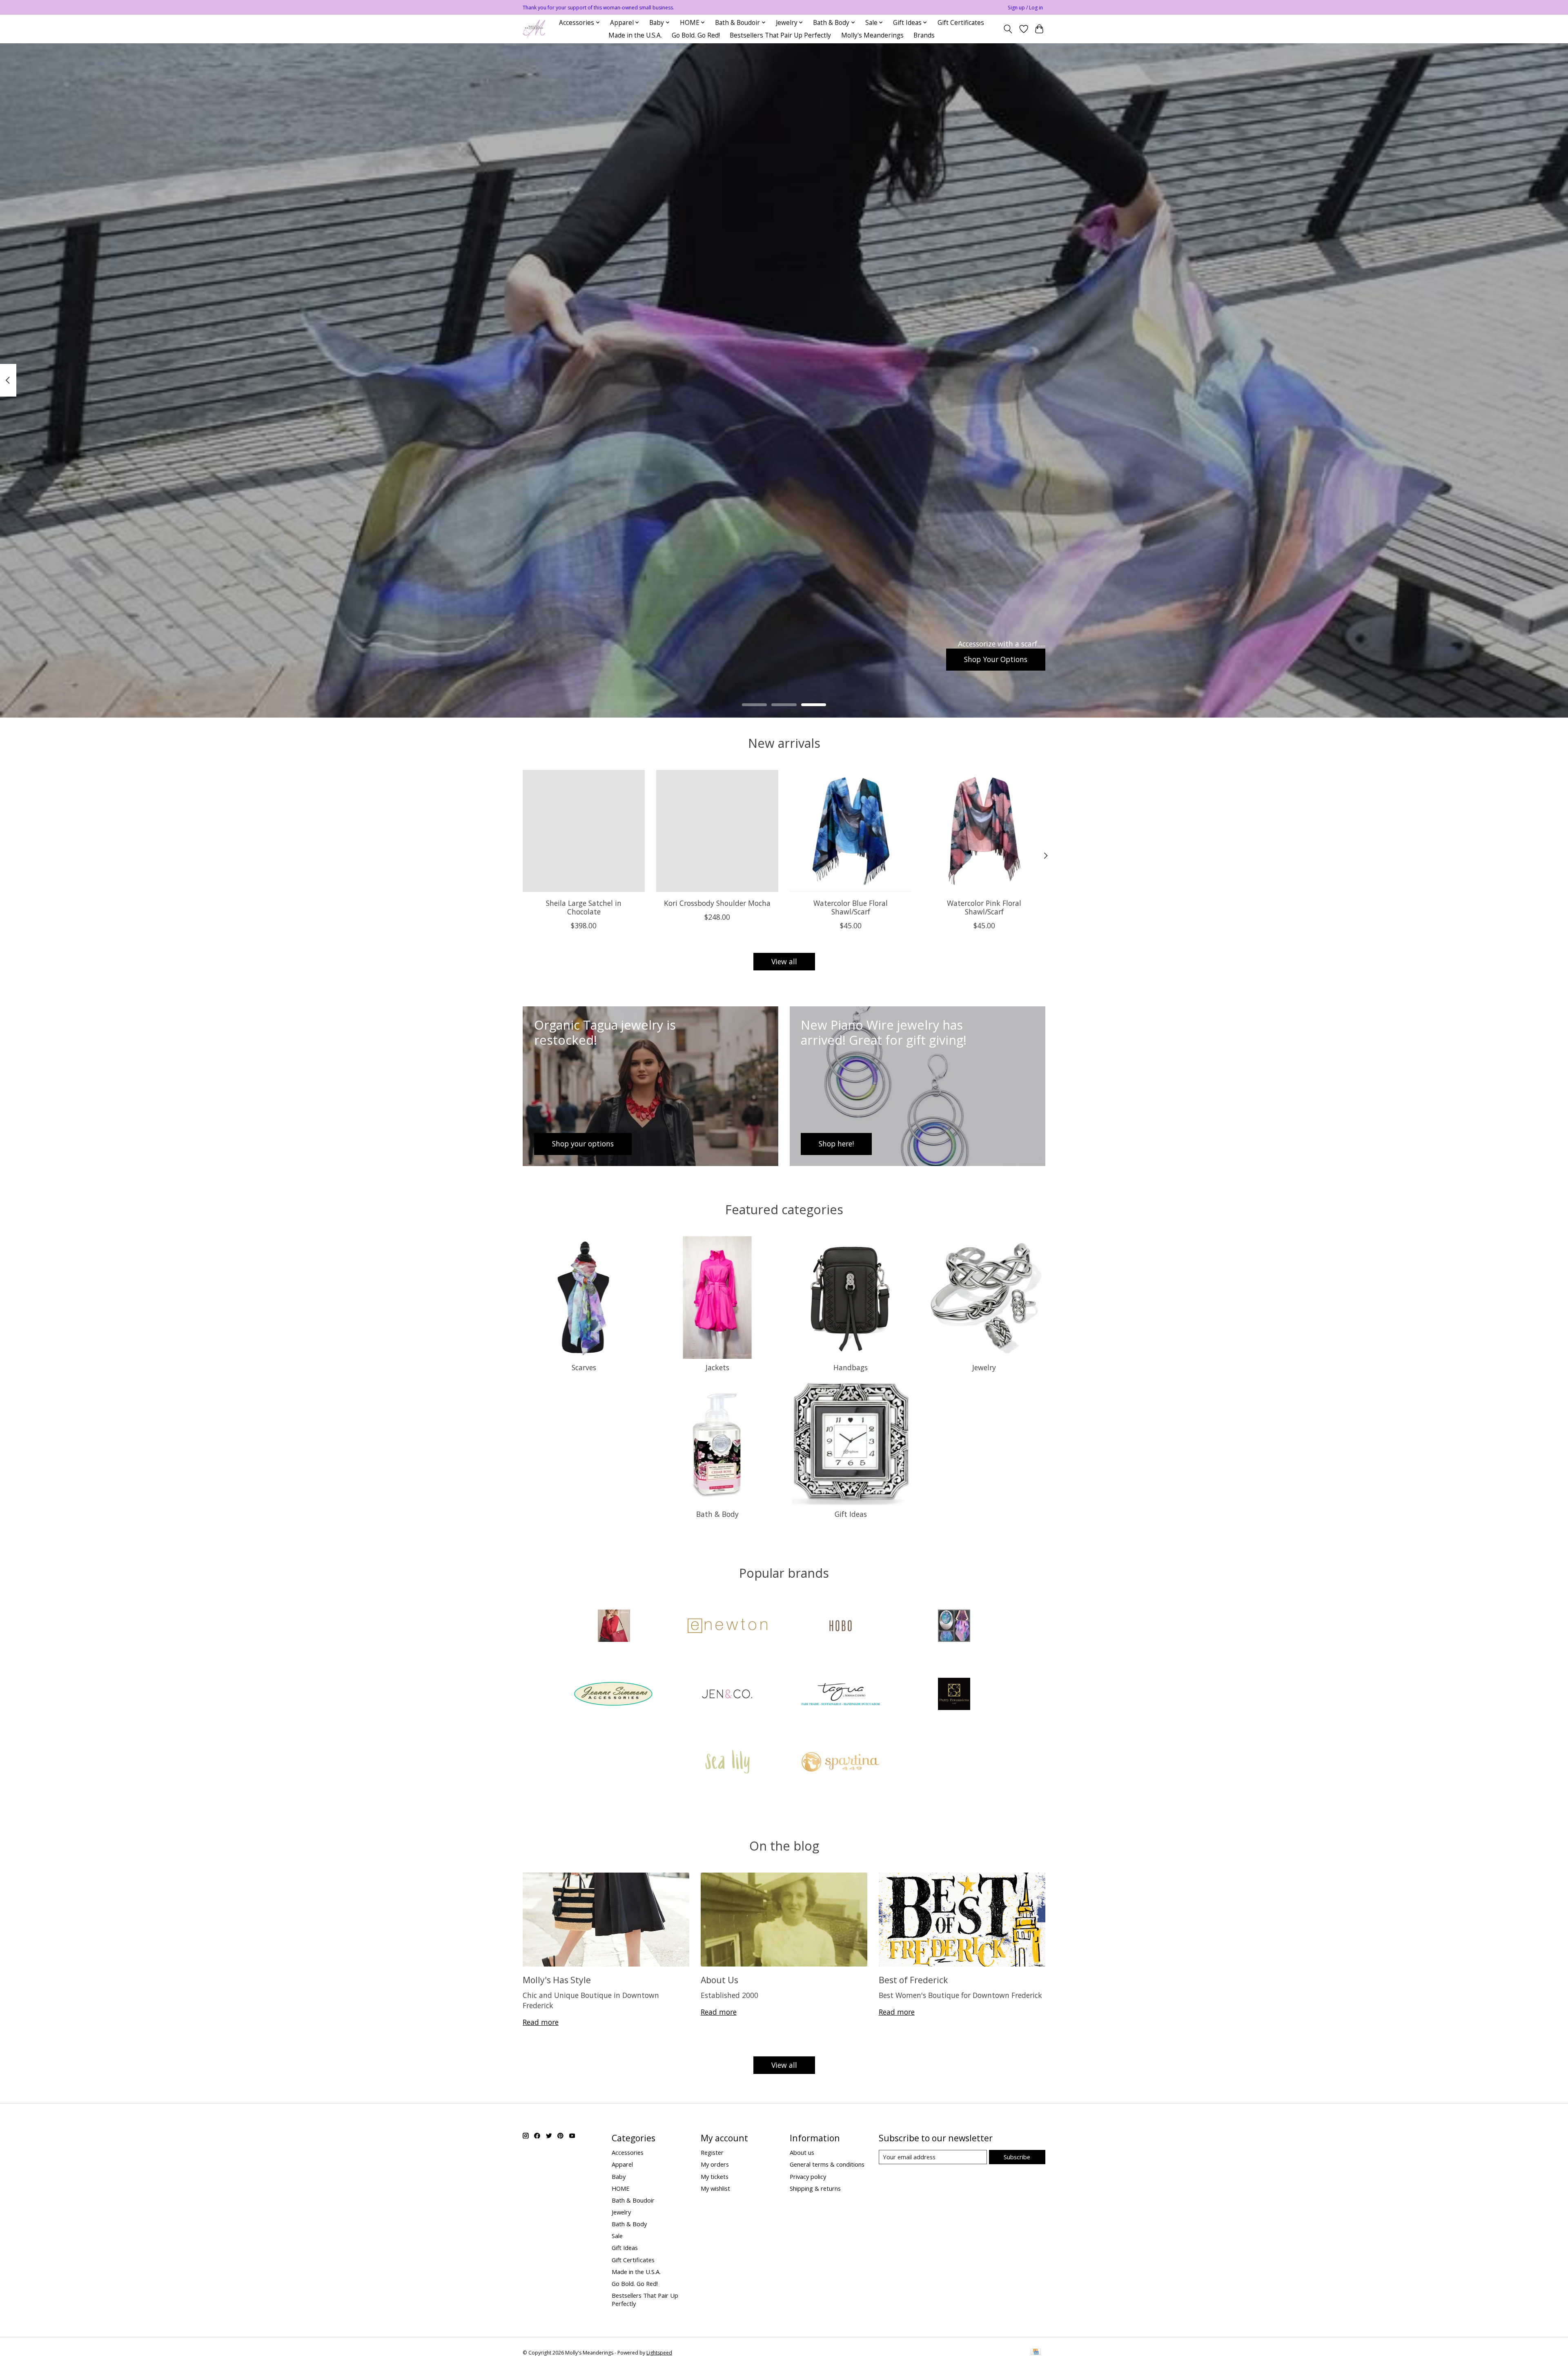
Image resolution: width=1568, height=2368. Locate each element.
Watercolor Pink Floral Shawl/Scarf (984, 907)
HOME (621, 2188)
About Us (719, 1980)
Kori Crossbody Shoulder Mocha (717, 903)
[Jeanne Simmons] (614, 1695)
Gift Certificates (961, 23)
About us (802, 2152)
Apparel (622, 2164)
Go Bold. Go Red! (696, 35)
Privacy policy (808, 2176)
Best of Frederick (913, 1980)
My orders (715, 2164)
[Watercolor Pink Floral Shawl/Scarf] (984, 831)
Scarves (584, 1367)
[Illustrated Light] (954, 1627)
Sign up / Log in (1025, 8)
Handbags (851, 1367)
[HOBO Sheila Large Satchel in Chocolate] (584, 831)
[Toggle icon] (1008, 29)
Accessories (628, 2152)
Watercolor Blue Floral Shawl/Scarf (851, 907)
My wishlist (715, 2188)
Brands (924, 35)
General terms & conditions (827, 2164)
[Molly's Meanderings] (534, 29)
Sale (617, 2236)
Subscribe (1017, 2157)
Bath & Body (717, 1514)
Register (712, 2152)
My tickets (715, 2176)
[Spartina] (841, 1763)
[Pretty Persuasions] (954, 1695)
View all (784, 961)
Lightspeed (659, 2353)
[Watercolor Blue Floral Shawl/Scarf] (851, 831)
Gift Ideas (851, 1514)
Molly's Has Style (557, 1980)
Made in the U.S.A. (635, 35)
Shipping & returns (815, 2188)
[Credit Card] (1036, 2352)
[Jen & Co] (727, 1695)
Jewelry (984, 1367)
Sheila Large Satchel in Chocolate (584, 907)
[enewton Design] (727, 1627)
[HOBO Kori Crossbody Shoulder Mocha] (717, 831)
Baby (619, 2176)
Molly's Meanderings (872, 35)
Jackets (717, 1367)
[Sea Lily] (727, 1763)
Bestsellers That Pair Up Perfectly (780, 35)
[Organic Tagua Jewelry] (841, 1695)
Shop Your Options (996, 659)
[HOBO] (841, 1627)
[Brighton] (614, 1627)
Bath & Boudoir (633, 2200)
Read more (541, 2022)
